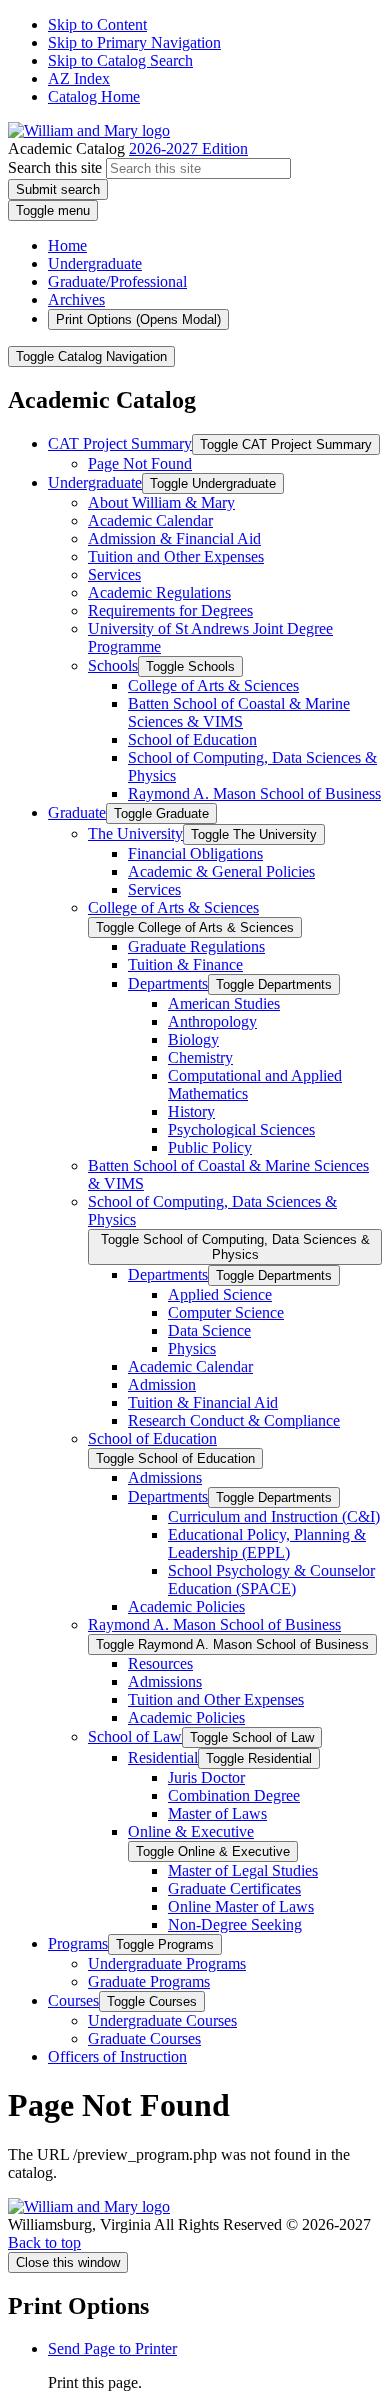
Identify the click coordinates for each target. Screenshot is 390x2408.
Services (114, 574)
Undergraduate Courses (162, 2020)
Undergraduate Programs (167, 1963)
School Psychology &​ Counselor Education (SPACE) (271, 1579)
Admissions (165, 1477)
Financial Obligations (195, 853)
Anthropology (212, 1021)
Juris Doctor (206, 1777)
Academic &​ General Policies (221, 871)
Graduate (77, 812)
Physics (192, 1348)
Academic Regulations (159, 592)
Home (67, 245)
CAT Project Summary (120, 443)
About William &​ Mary (161, 502)
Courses (73, 2000)
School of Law (135, 1736)
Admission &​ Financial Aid (174, 538)
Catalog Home (94, 96)
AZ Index (79, 78)
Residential (163, 1757)
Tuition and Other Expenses (176, 556)
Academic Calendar (150, 520)
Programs (78, 1943)
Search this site (55, 167)
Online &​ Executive (191, 1831)
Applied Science (220, 1294)
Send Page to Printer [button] (112, 2348)
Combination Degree (234, 1795)
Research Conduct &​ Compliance (234, 1420)
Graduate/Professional (117, 281)
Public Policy (210, 1147)
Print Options (138, 319)
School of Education (192, 739)
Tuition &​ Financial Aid (203, 1402)
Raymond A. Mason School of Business (254, 793)
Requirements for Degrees (170, 610)
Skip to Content (97, 24)
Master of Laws (217, 1813)
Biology (193, 1039)
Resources (160, 1663)
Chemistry (200, 1057)
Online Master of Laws (241, 1906)
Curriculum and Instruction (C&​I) (274, 1516)
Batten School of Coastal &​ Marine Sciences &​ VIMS (239, 712)
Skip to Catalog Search (120, 60)
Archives (76, 299)
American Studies (224, 1003)
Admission (162, 1384)
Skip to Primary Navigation (134, 42)
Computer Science (226, 1312)
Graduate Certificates (234, 1888)
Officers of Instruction (117, 2056)
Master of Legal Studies (243, 1870)
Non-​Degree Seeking (235, 1924)
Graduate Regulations (196, 946)
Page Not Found (140, 463)
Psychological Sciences (241, 1129)
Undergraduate (95, 263)
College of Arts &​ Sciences (213, 685)
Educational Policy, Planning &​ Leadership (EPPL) (267, 1543)
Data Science (209, 1330)
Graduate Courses (144, 2038)
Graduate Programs (149, 1981)
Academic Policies (186, 1606)
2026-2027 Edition (188, 148)
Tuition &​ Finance (185, 964)
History (191, 1111)
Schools (113, 665)
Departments (168, 983)
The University (135, 833)
